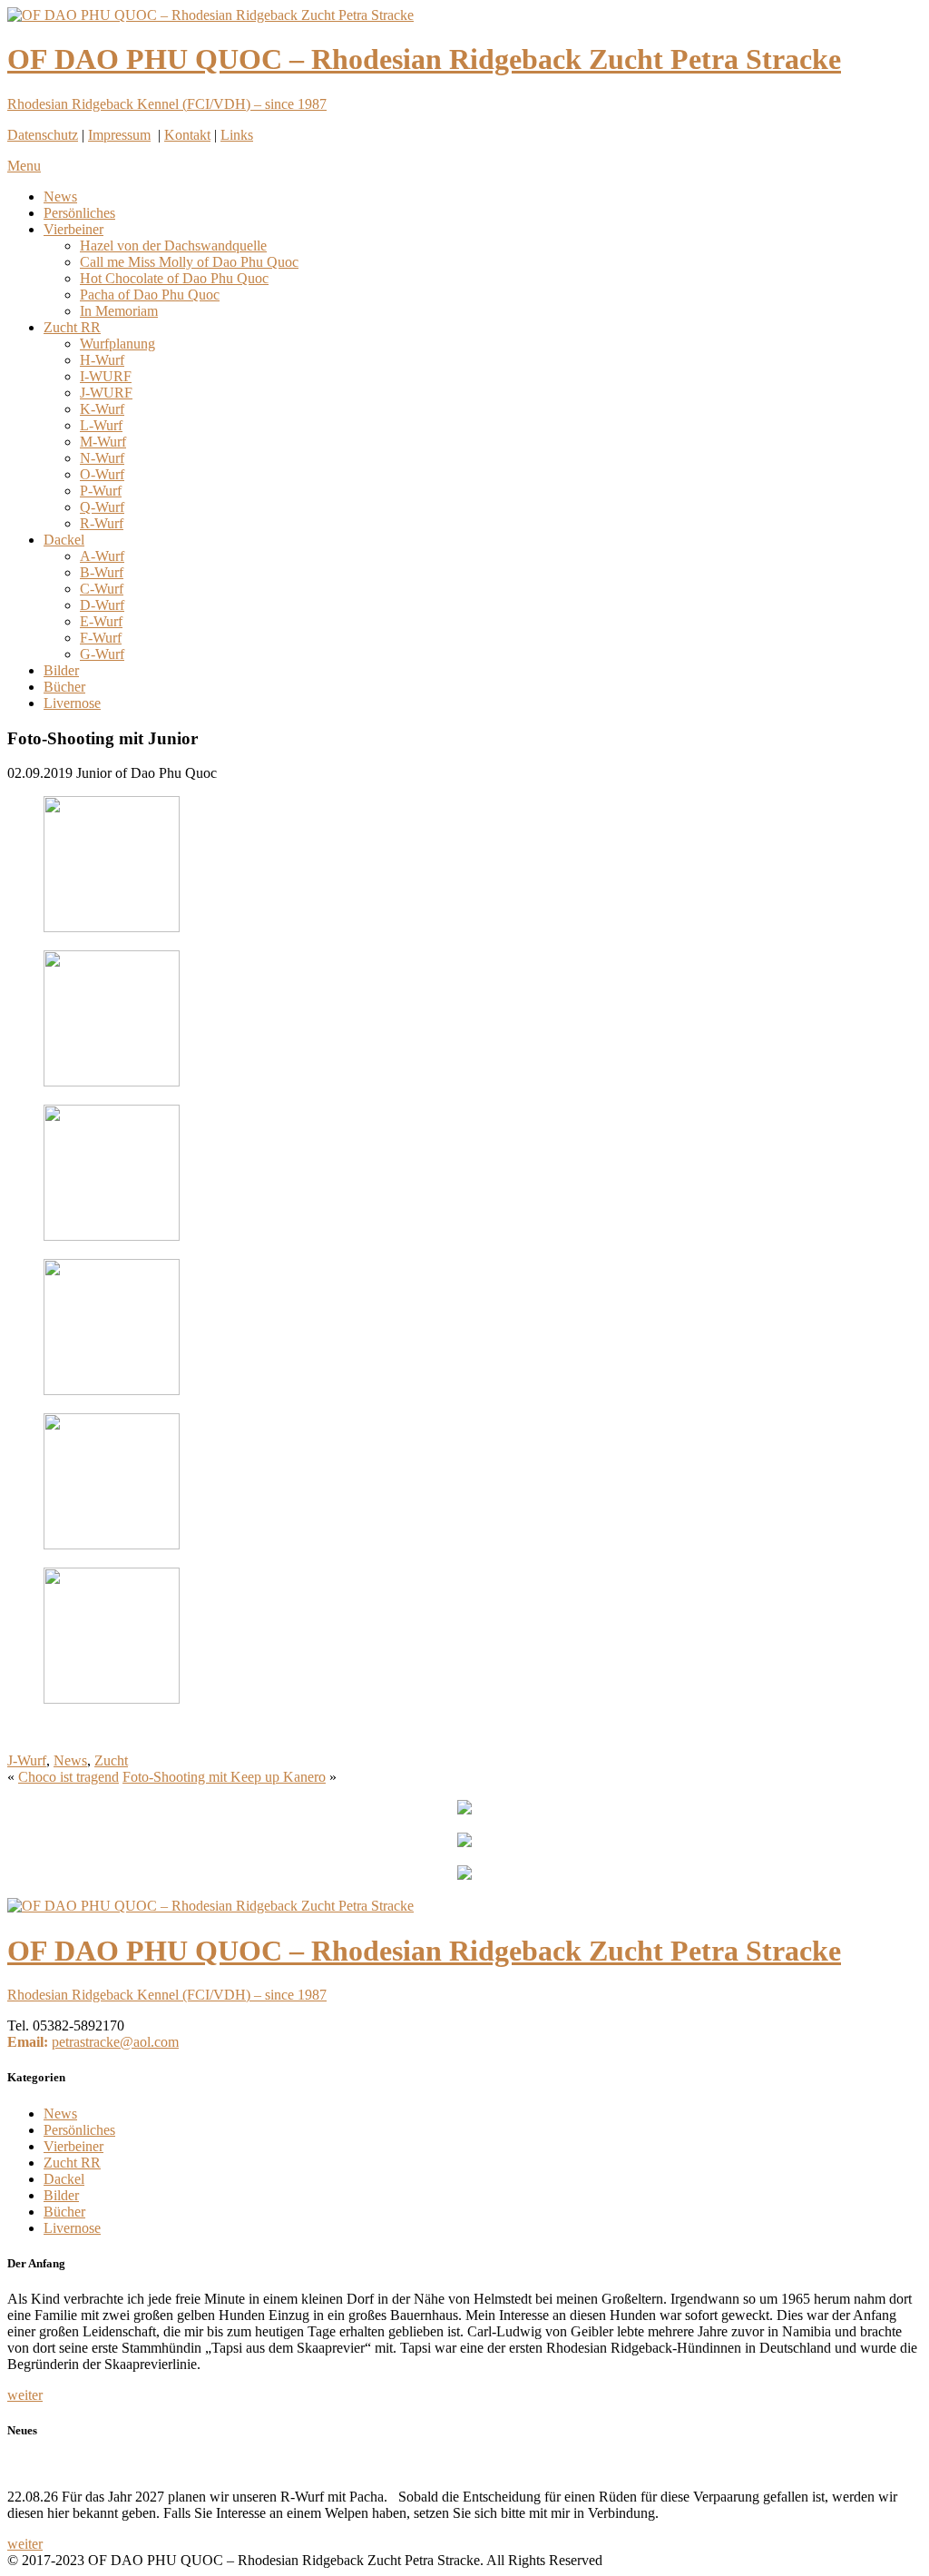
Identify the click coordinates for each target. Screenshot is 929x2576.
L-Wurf (101, 425)
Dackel (64, 540)
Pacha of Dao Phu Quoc (150, 295)
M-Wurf (103, 442)
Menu (24, 166)
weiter (25, 2395)
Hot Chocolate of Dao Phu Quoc (174, 278)
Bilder (61, 670)
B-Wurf (102, 572)
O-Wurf (102, 474)
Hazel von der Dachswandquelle (173, 246)
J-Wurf (27, 1760)
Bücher (64, 687)
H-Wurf (102, 360)
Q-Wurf (102, 507)
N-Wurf (102, 458)
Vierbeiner (73, 229)
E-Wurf (101, 621)
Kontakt (187, 135)
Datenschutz (43, 135)
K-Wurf (102, 409)
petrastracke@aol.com (115, 2042)
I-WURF (106, 376)
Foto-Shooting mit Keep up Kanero (224, 1777)
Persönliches (79, 213)
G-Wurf (102, 654)
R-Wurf (102, 523)
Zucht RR (72, 327)
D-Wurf (102, 605)
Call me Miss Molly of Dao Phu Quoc (189, 262)
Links (237, 135)
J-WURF (106, 393)
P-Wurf (101, 491)
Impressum (119, 135)
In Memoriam (119, 311)
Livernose (72, 703)
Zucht (111, 1760)
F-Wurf (101, 638)
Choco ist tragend (68, 1777)
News (60, 197)
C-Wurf (102, 589)
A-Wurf (102, 556)
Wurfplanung (117, 344)
